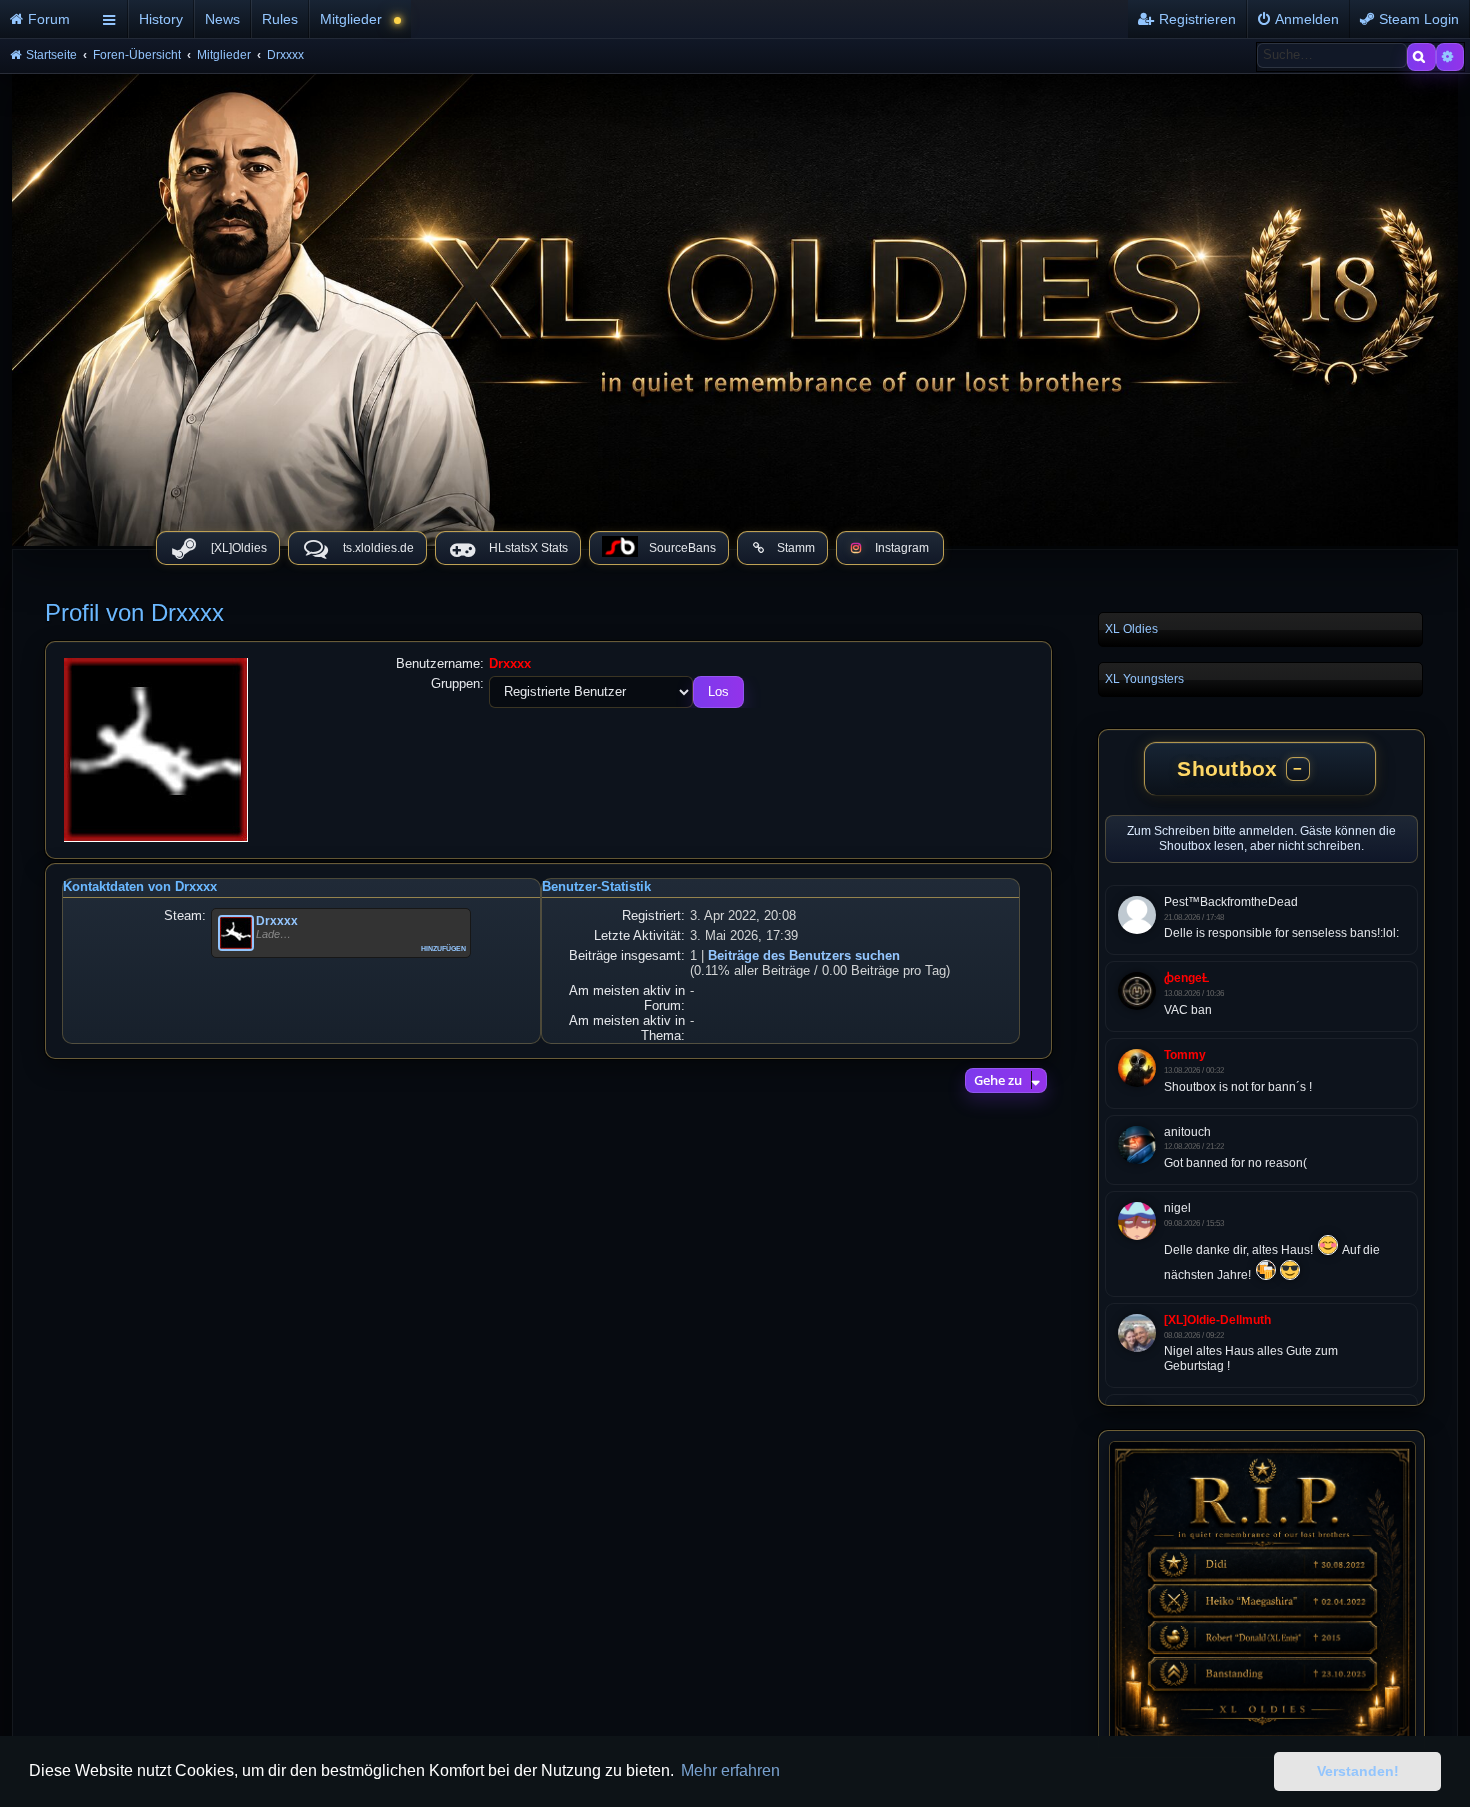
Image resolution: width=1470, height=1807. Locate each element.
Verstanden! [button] (1358, 1771)
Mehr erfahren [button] (730, 1770)
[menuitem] (48, 19)
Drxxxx (277, 921)
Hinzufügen (443, 947)
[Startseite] (735, 305)
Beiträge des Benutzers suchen (804, 955)
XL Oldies (1131, 629)
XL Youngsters (1144, 679)
